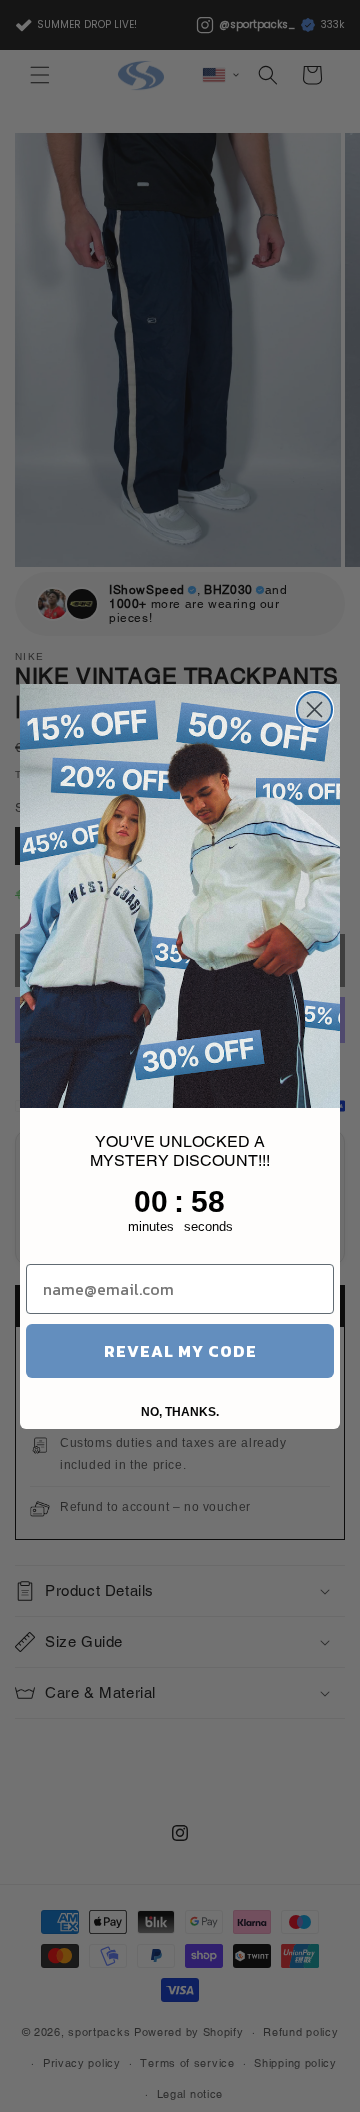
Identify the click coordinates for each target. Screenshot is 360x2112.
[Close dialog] (314, 709)
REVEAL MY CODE (180, 1351)
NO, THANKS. (180, 1412)
